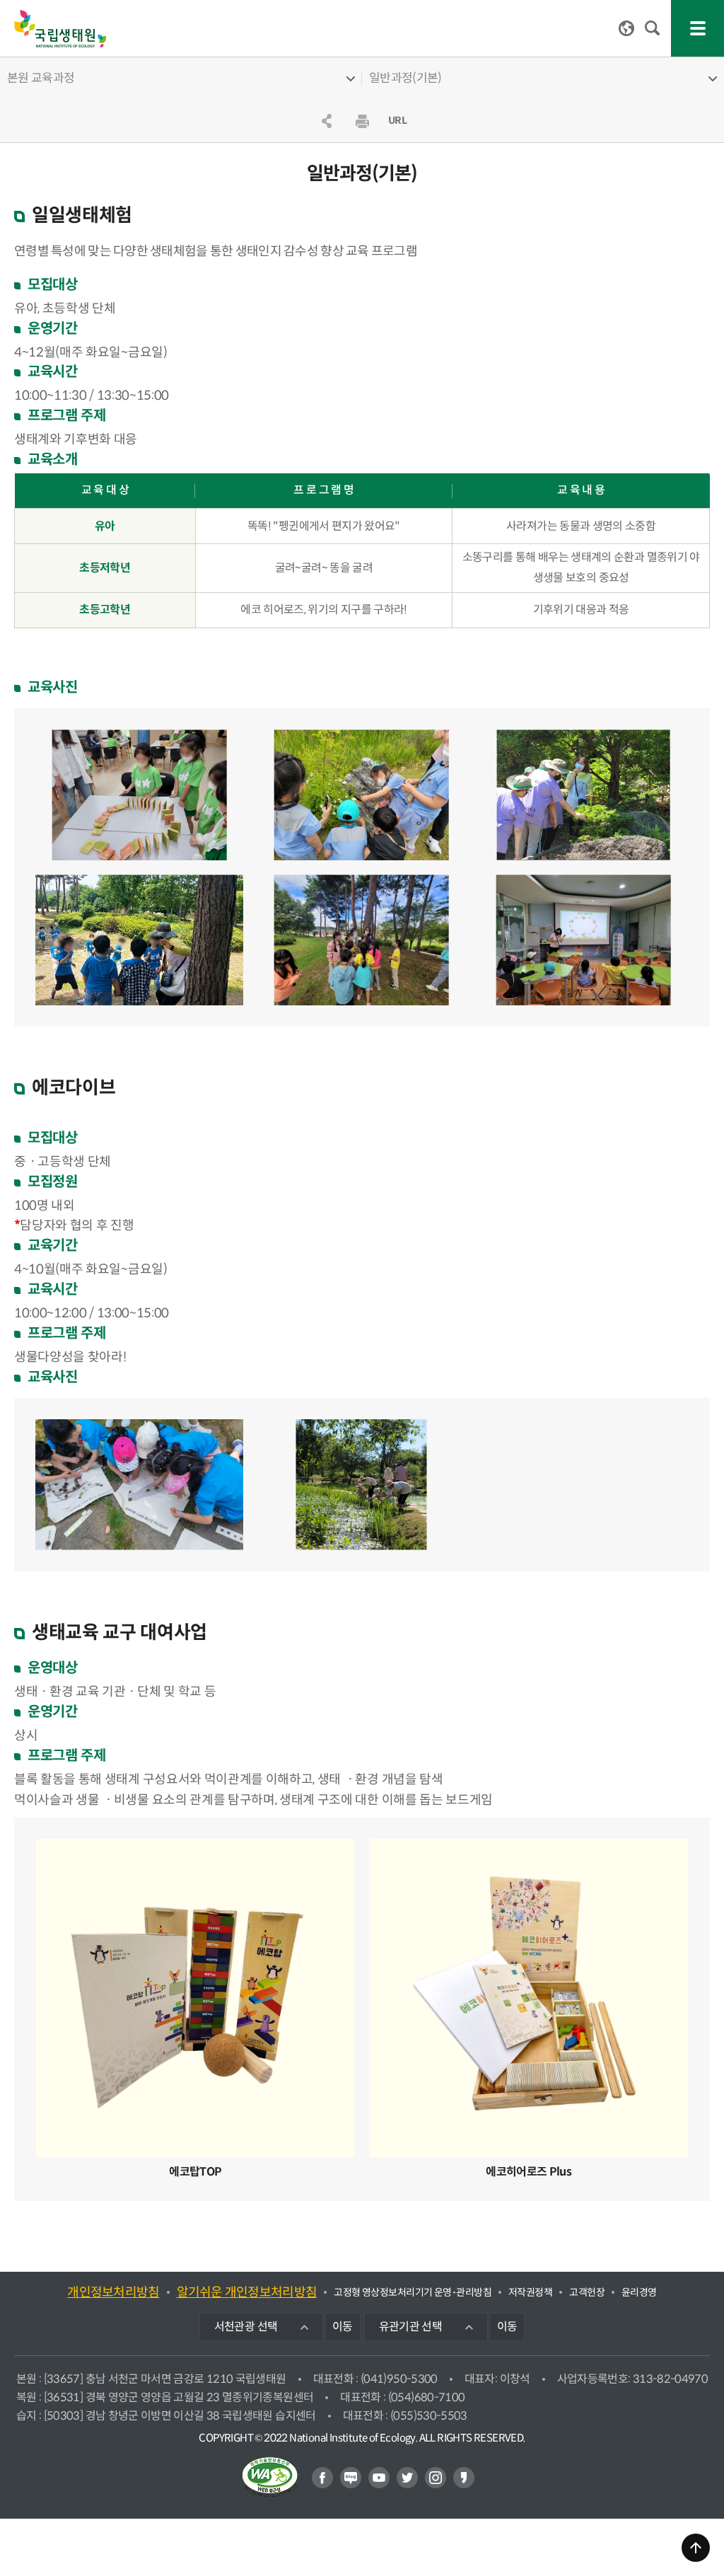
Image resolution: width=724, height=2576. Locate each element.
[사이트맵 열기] (697, 28)
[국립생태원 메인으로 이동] (60, 29)
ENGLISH (626, 28)
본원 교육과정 (41, 78)
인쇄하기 (362, 121)
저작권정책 (530, 2292)
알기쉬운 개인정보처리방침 (247, 2292)
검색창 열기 (653, 28)
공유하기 (327, 121)
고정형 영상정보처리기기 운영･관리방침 (413, 2292)
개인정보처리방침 (113, 2292)
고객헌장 (587, 2292)
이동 (343, 2327)
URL (397, 120)
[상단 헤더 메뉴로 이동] (696, 2548)
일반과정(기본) (405, 78)
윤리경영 (639, 2292)
